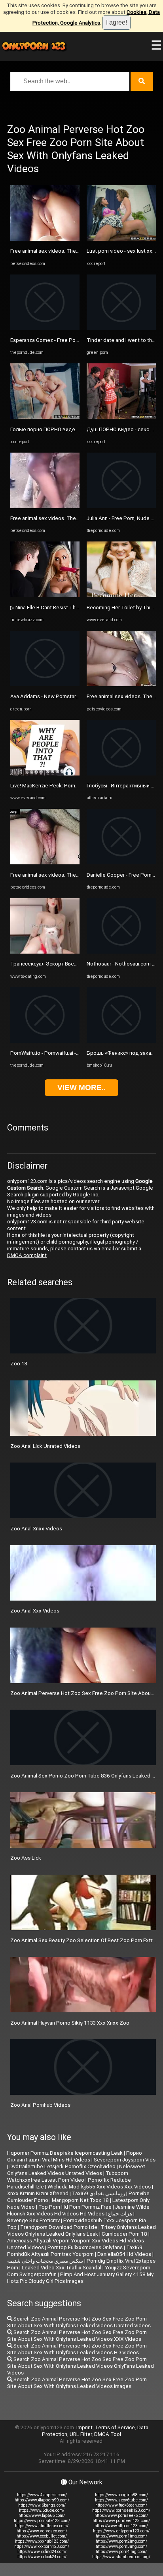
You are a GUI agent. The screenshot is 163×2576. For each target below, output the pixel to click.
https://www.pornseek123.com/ (121, 2510)
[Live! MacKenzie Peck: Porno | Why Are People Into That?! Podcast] (45, 774)
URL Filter (81, 2434)
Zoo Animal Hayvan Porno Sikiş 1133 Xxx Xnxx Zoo (70, 2023)
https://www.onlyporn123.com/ (121, 2531)
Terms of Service (115, 2427)
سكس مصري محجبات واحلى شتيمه (45, 2261)
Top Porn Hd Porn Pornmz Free (75, 2207)
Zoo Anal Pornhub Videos (40, 2105)
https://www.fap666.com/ (42, 2516)
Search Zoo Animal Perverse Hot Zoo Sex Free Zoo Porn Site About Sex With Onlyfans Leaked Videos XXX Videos (77, 2336)
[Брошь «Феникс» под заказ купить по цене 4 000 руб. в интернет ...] (121, 1041)
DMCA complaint (27, 1255)
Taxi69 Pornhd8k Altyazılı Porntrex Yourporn (75, 2251)
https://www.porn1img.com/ (121, 2536)
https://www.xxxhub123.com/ (42, 2541)
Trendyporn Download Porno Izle (59, 2227)
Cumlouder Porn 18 (124, 2234)
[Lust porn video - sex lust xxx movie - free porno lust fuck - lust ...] (121, 239)
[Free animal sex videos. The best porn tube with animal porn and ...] (45, 239)
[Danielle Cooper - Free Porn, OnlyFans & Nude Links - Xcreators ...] (121, 863)
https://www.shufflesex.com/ (42, 2526)
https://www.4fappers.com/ (42, 2495)
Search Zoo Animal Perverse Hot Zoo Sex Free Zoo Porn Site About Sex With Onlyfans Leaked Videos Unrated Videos (79, 2322)
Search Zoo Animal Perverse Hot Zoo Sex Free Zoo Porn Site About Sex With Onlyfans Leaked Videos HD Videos (77, 2349)
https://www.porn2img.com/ (121, 2541)
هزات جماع (120, 2214)
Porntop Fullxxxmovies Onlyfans (85, 2247)
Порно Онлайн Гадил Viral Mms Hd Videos (75, 2156)
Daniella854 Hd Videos (124, 2254)
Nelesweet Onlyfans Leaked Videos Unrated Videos (76, 2170)
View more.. (81, 1087)
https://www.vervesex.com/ (42, 2531)
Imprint (84, 2427)
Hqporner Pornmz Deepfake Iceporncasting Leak (65, 2153)
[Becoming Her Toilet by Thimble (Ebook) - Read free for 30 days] (121, 595)
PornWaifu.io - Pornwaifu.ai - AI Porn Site (58, 1053)
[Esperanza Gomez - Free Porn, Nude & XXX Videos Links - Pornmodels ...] (45, 328)
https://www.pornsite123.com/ (42, 2521)
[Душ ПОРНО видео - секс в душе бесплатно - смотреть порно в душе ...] (121, 417)
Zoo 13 (19, 1364)
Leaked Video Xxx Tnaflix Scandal (62, 2268)
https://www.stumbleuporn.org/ (121, 2557)
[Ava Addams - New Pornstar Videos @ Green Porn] (45, 684)
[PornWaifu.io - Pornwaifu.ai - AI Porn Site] (45, 1041)
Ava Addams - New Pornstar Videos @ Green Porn (69, 696)
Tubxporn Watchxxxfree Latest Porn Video (68, 2177)
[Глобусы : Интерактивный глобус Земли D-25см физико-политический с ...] (121, 774)
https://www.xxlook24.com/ (42, 2557)
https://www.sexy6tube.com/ (121, 2500)
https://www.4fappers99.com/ (42, 2500)
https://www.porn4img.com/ (121, 2552)
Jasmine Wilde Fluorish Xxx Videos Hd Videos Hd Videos (78, 2210)
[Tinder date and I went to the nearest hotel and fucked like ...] (121, 328)
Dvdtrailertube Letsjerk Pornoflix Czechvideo (63, 2166)
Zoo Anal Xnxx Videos (36, 1529)
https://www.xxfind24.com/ (42, 2552)
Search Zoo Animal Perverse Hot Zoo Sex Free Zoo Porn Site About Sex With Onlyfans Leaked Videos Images (77, 2383)
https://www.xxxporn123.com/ (42, 2546)
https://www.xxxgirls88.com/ (121, 2495)
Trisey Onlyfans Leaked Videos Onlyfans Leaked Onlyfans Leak (81, 2230)
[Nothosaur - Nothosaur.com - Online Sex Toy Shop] (121, 952)
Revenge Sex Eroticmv (33, 2220)
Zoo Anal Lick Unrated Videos (45, 1446)
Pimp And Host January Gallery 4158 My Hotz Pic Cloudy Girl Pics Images (80, 2278)
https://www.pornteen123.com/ (121, 2521)
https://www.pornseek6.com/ (121, 2516)
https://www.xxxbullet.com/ (42, 2536)
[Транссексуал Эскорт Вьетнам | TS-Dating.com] (45, 952)
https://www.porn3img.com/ (121, 2546)
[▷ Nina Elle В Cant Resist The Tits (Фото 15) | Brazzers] (45, 595)
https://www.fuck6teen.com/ (121, 2505)
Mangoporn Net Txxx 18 (80, 2200)
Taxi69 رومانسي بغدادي (99, 2193)
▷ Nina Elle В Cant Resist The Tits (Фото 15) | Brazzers (75, 608)
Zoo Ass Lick (26, 1858)
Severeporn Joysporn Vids (125, 2160)
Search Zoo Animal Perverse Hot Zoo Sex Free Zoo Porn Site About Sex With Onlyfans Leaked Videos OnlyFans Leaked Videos (81, 2366)
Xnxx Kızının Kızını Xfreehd (38, 2193)
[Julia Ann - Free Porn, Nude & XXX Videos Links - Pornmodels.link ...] (121, 506)
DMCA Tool (108, 2434)
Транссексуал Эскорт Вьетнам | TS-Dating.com (68, 964)
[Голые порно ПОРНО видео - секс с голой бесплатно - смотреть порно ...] (45, 417)
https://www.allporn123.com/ (121, 2526)
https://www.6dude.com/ (42, 2510)
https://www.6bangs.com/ (42, 2505)
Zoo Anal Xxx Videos (35, 1611)
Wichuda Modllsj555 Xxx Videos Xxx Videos (99, 2187)
